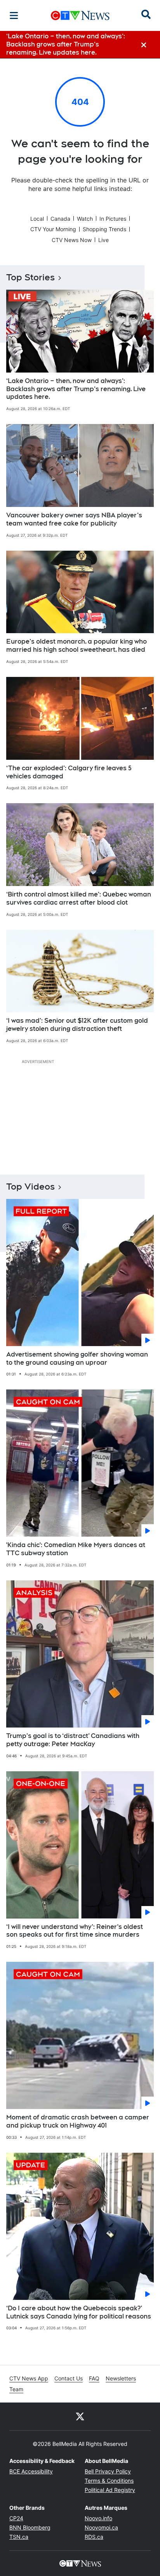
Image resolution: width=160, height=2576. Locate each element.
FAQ (94, 2378)
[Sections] (14, 15)
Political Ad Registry (110, 2490)
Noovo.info (98, 2518)
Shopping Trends (104, 229)
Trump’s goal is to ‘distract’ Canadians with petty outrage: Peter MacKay (73, 1740)
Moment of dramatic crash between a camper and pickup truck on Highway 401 (78, 2121)
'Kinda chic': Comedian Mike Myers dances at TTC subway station (76, 1549)
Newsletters (121, 2378)
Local (37, 219)
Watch (85, 219)
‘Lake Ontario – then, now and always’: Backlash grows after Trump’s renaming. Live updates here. (76, 389)
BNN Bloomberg (30, 2527)
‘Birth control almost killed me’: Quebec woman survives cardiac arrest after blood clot (79, 898)
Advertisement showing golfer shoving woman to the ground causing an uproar (77, 1358)
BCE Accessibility (31, 2471)
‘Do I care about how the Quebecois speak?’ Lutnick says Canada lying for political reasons (79, 2312)
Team (16, 2389)
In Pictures (113, 219)
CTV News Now (72, 240)
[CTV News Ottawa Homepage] (80, 15)
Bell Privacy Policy (108, 2471)
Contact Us (69, 2378)
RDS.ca (94, 2537)
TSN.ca (19, 2537)
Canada (60, 219)
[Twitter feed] (80, 2416)
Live (103, 240)
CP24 (16, 2518)
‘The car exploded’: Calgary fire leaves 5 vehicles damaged (69, 772)
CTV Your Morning (53, 229)
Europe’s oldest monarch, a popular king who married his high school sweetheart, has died (77, 646)
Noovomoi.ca (101, 2527)
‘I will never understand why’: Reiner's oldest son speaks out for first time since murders (75, 1931)
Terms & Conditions (109, 2481)
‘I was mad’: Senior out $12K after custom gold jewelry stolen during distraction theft (77, 1025)
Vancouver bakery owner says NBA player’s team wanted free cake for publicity (74, 519)
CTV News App (29, 2378)
